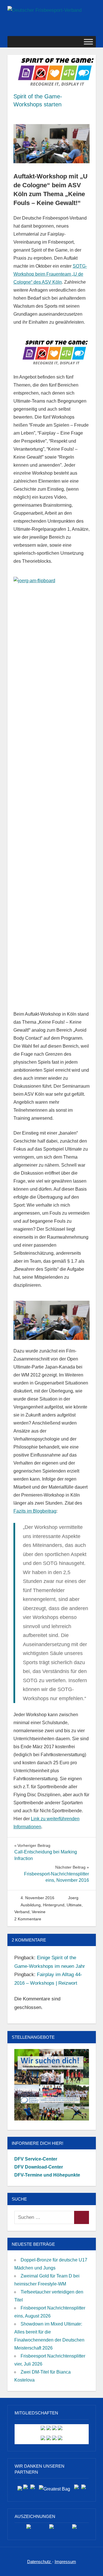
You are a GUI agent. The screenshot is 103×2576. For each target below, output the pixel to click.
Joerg (73, 1898)
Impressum (65, 2562)
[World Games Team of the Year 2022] (51, 2529)
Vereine (39, 1912)
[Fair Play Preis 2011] (74, 2529)
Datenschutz (40, 2562)
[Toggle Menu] (88, 42)
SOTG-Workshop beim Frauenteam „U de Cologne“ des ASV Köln (50, 274)
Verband (22, 1912)
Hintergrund (54, 1905)
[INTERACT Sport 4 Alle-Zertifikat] (29, 2529)
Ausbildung (31, 1905)
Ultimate (74, 1905)
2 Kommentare (28, 1919)
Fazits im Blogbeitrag (35, 1511)
